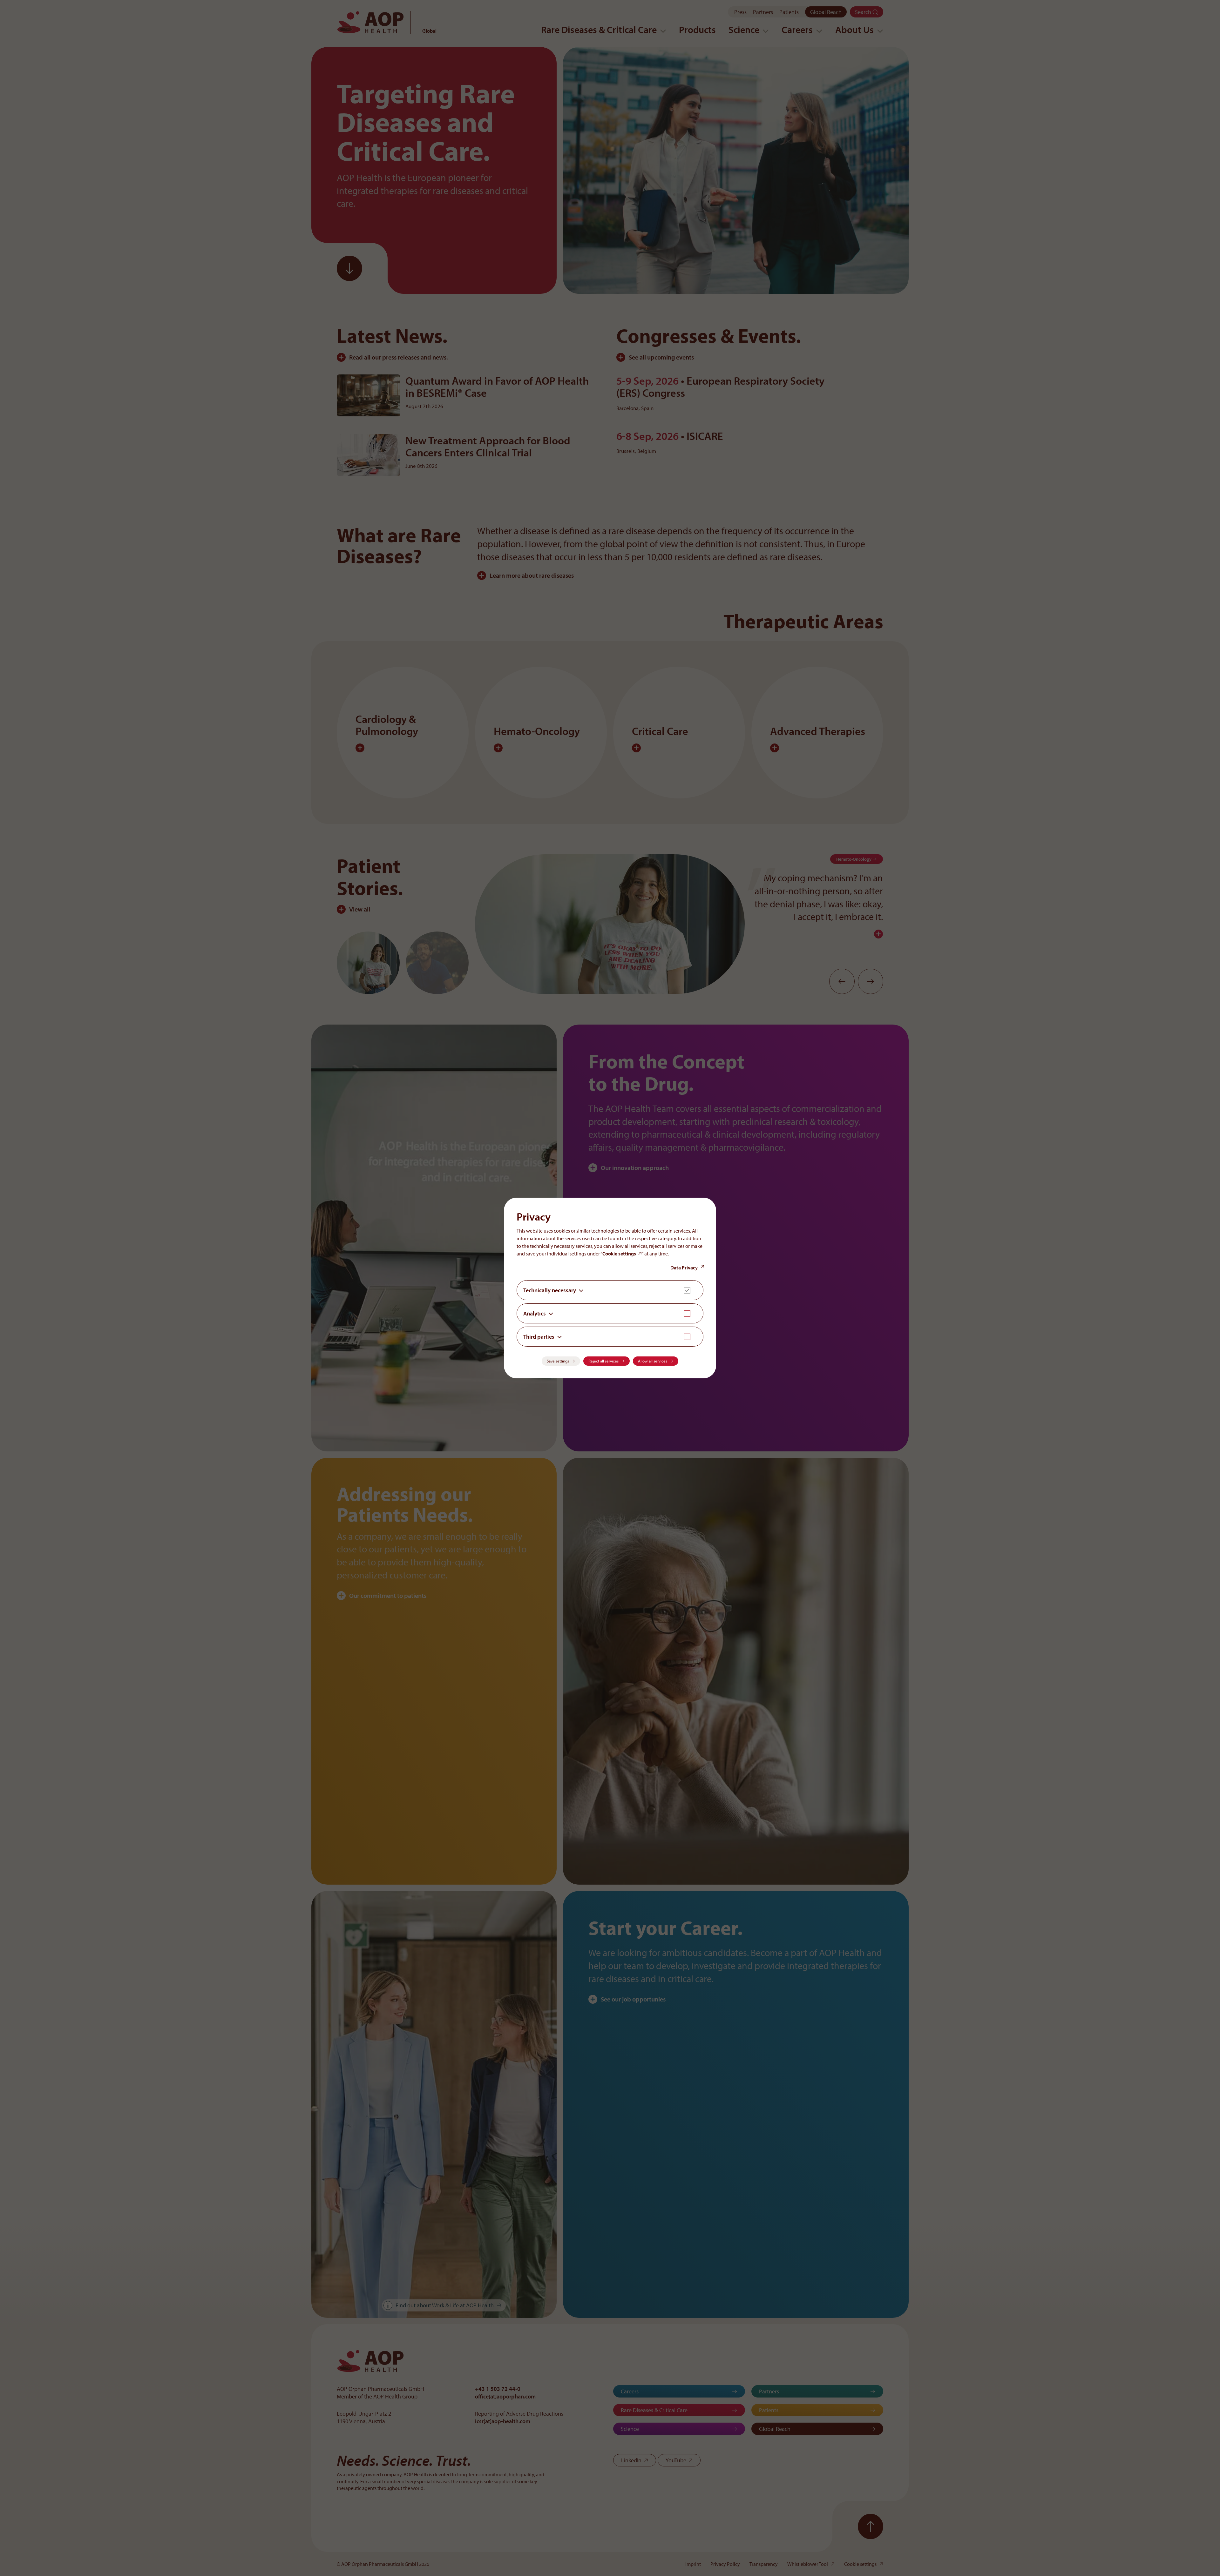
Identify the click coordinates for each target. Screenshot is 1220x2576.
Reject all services (603, 1361)
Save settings (558, 1361)
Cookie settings (619, 1254)
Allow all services (653, 1361)
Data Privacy (684, 1268)
